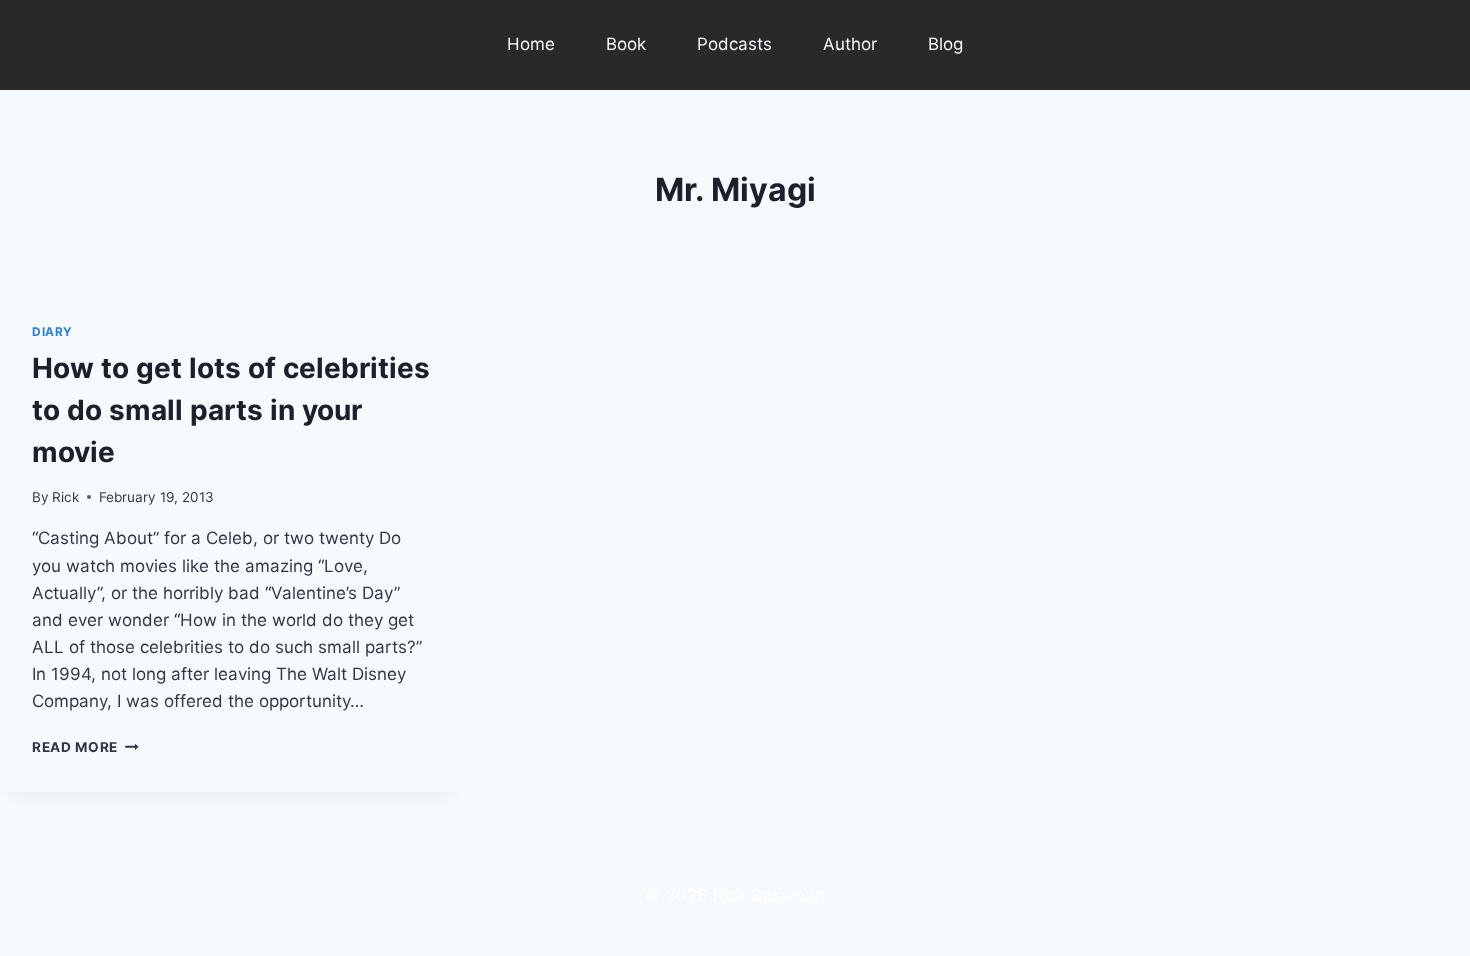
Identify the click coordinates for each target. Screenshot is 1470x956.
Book (626, 44)
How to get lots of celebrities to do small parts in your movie (231, 410)
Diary (52, 331)
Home (531, 44)
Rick (65, 497)
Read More (85, 747)
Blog (945, 44)
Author (850, 44)
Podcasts (734, 44)
